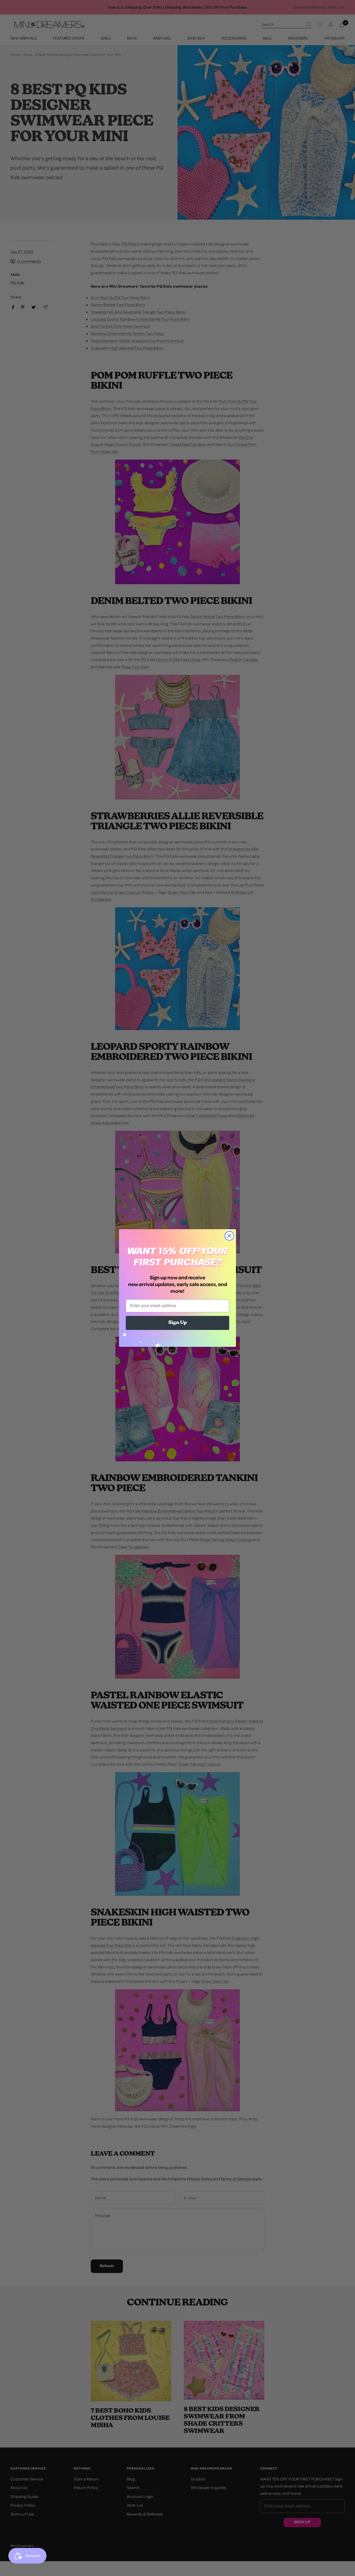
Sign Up (178, 1323)
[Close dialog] (229, 1236)
